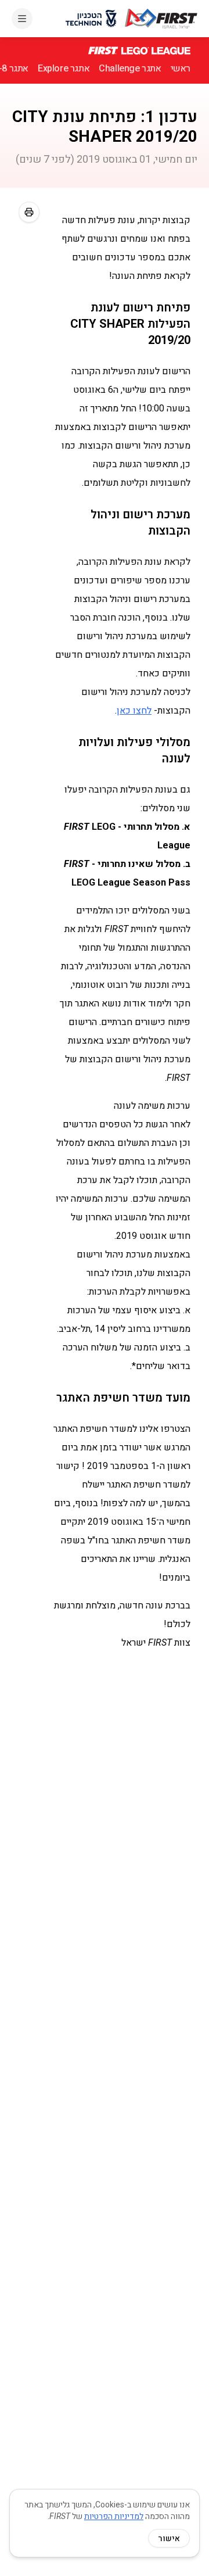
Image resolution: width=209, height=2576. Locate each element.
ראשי (181, 68)
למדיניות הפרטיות (114, 2516)
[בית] (161, 19)
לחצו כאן (134, 710)
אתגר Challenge (130, 68)
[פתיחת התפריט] (22, 19)
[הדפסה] (29, 212)
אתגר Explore (64, 68)
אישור (169, 2538)
